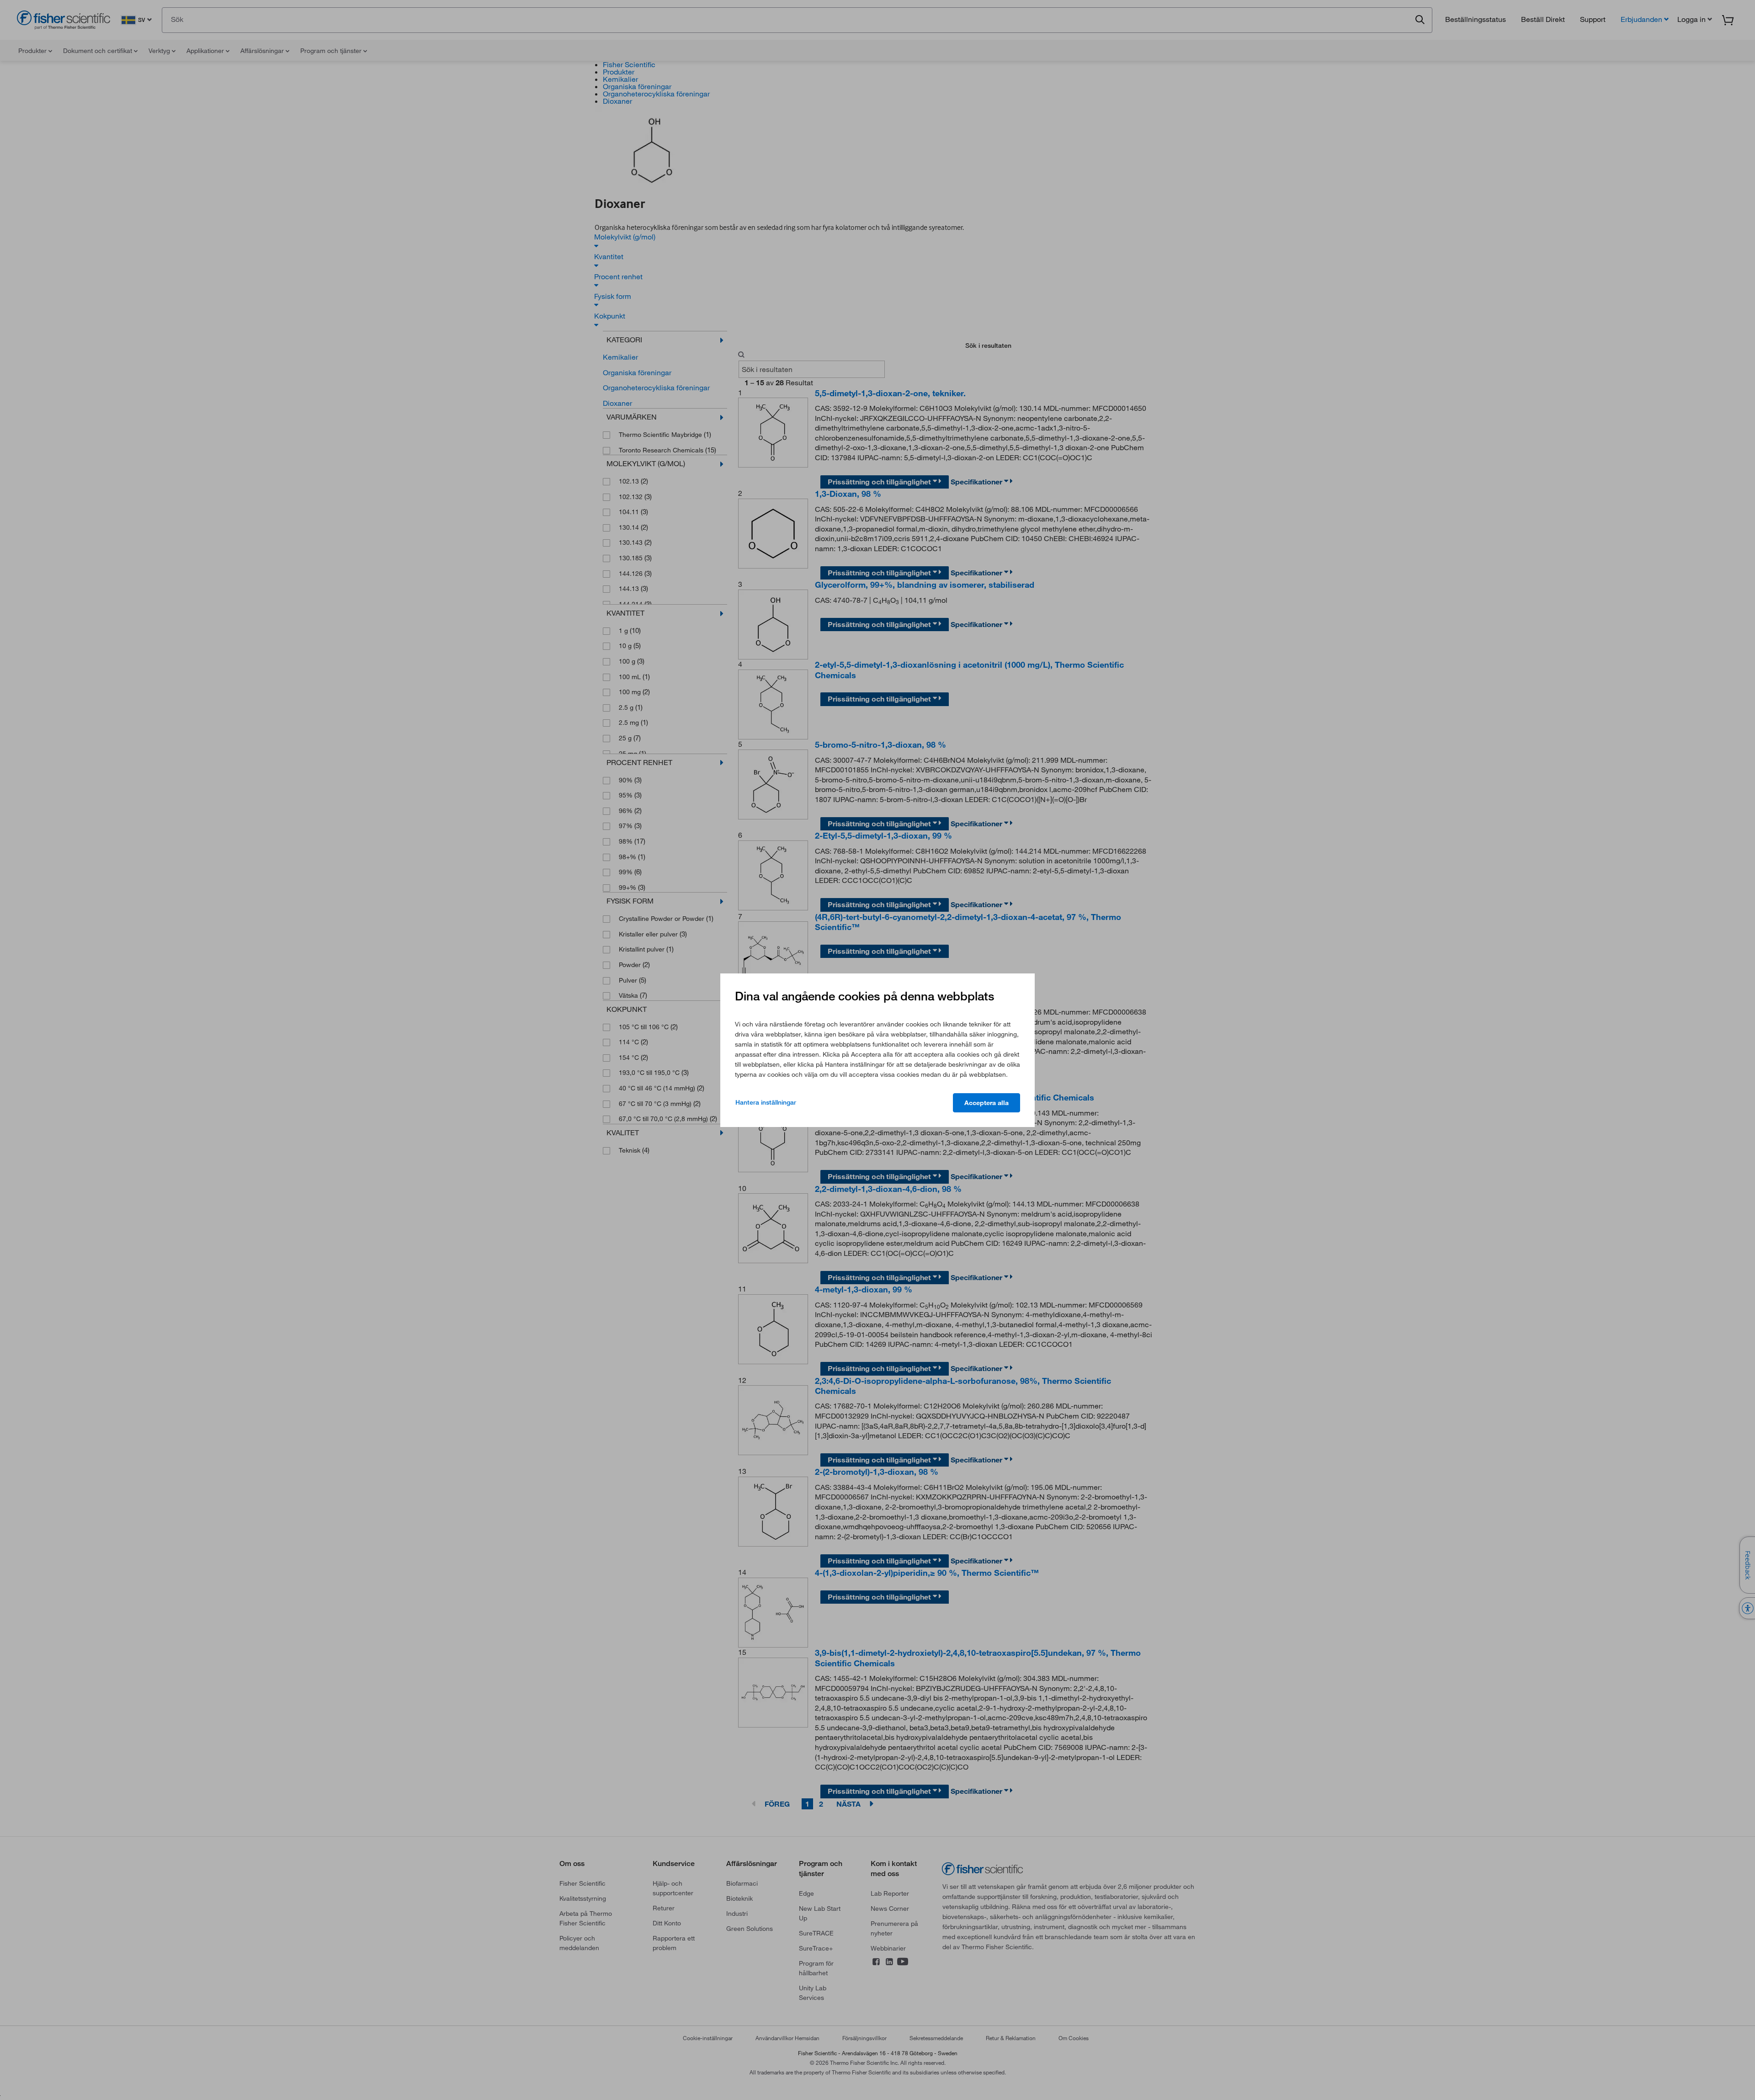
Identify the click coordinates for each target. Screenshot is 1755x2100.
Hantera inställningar (766, 1102)
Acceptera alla (987, 1103)
